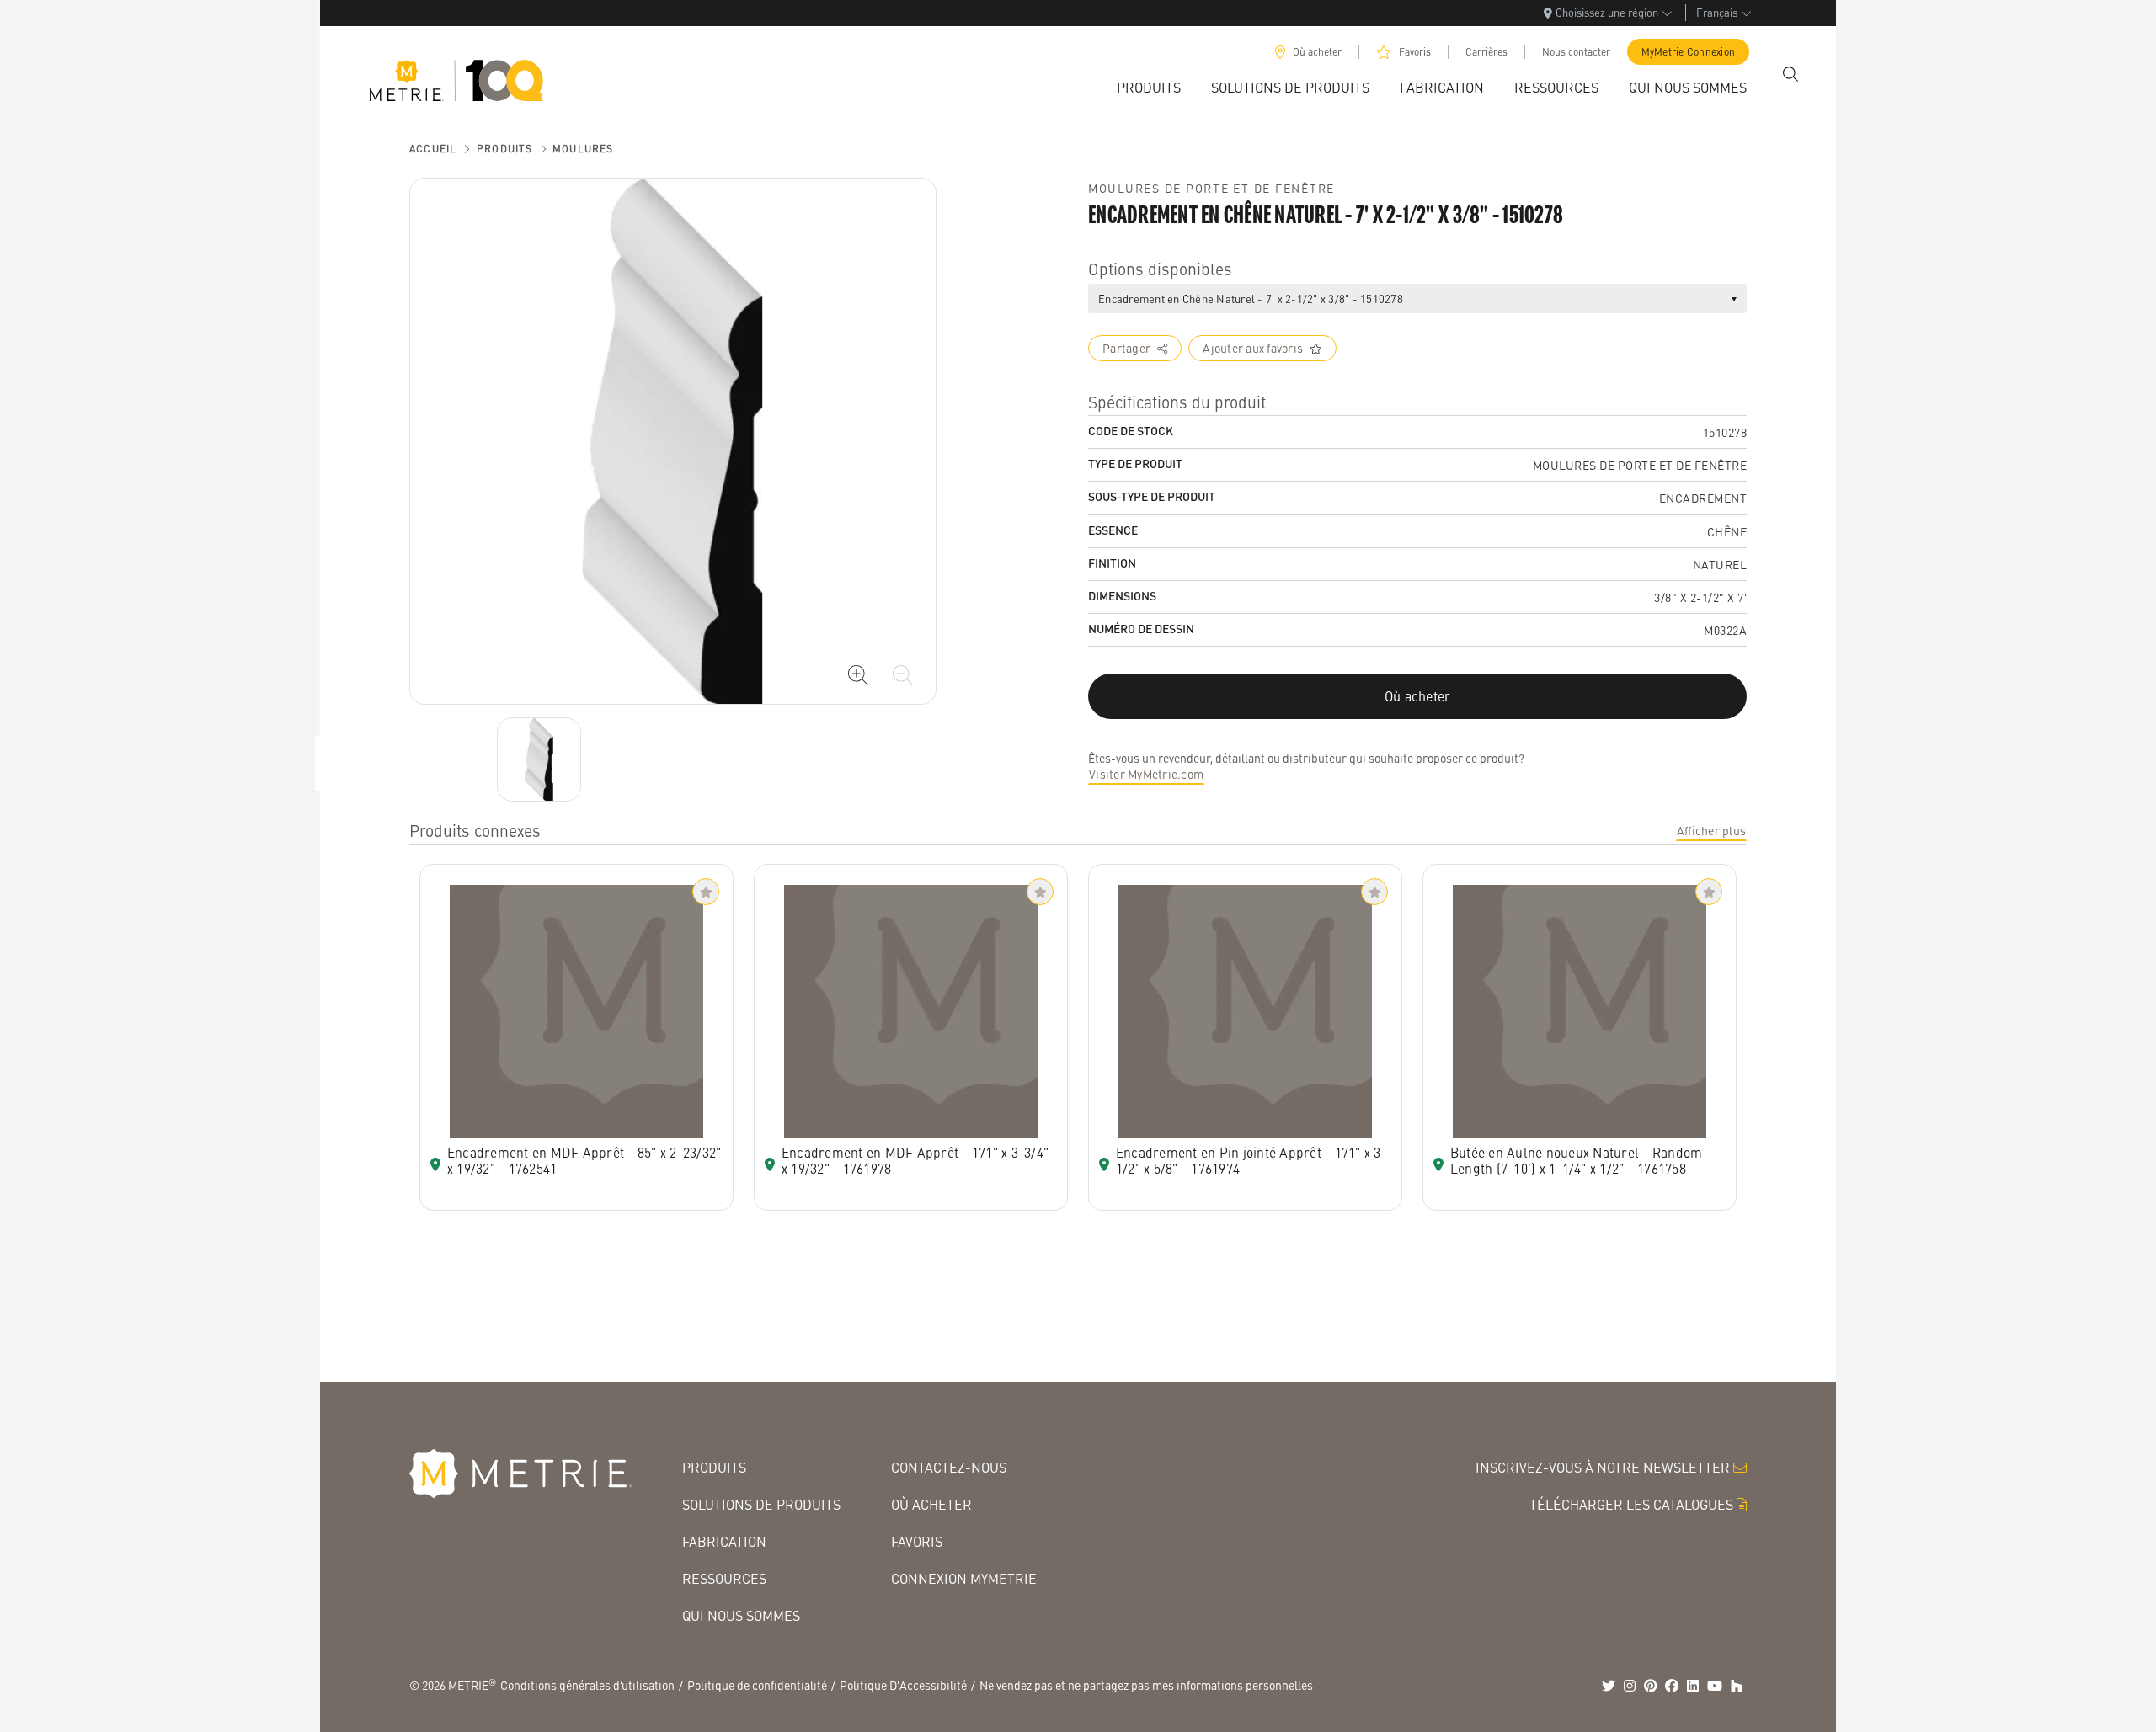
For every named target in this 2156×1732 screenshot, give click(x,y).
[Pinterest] (1651, 1686)
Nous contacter (1576, 52)
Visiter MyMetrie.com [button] (1146, 774)
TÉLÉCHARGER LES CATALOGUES (1631, 1504)
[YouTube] (1715, 1686)
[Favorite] (706, 892)
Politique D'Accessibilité (903, 1685)
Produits (505, 149)
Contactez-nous (949, 1467)
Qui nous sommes (741, 1615)
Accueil (433, 149)
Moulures (583, 149)
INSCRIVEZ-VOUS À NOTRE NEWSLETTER (1603, 1467)
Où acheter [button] (1418, 696)
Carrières (1486, 52)
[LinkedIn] (1693, 1686)
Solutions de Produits (761, 1504)
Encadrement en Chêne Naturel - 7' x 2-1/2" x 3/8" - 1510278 (1251, 298)
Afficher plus (1711, 830)
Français (1717, 12)
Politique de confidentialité (757, 1685)
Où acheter (1317, 52)
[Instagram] (1630, 1686)
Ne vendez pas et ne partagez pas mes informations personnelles (1146, 1685)
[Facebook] (1672, 1686)
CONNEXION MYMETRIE (964, 1578)
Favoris (1415, 52)
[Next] (539, 759)
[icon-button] (858, 675)
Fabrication (724, 1541)
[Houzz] (1737, 1686)
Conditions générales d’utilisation (587, 1685)
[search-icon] (1790, 74)
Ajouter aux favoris (1253, 348)
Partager (1126, 348)
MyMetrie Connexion (1689, 52)
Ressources (724, 1578)
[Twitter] (1609, 1686)
